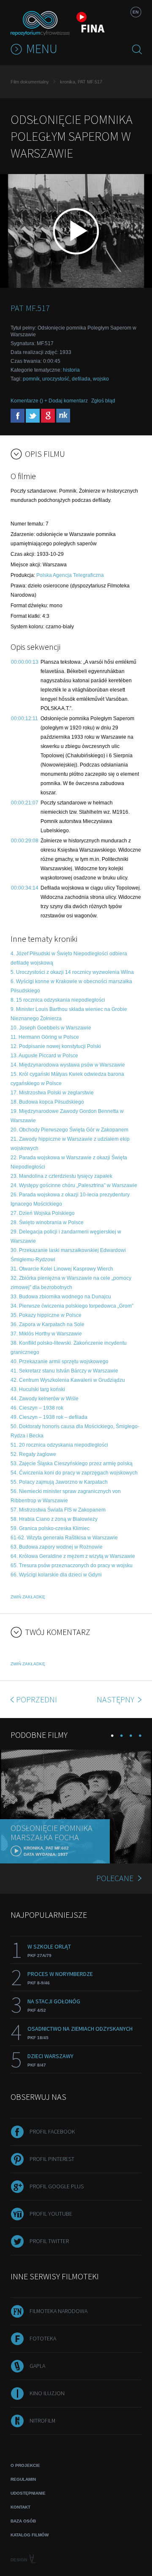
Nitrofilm (42, 2421)
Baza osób (23, 2521)
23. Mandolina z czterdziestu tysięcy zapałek (61, 1176)
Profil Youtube (51, 2214)
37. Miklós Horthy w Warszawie (46, 1334)
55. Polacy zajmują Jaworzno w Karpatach (59, 1482)
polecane (115, 1878)
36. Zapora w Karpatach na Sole (47, 1324)
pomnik (31, 379)
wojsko (101, 379)
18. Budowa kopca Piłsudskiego (47, 1102)
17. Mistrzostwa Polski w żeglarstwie (52, 1093)
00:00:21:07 (25, 803)
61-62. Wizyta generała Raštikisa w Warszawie (64, 1538)
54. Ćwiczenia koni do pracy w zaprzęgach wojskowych (74, 1473)
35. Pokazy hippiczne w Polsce (46, 1315)
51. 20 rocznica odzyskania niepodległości (59, 1445)
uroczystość (56, 379)
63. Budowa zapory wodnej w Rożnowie (57, 1547)
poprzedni (37, 1699)
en (136, 12)
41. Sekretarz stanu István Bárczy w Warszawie (64, 1371)
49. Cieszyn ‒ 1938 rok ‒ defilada (49, 1417)
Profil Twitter (49, 2241)
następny (116, 1699)
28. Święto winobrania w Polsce (47, 1222)
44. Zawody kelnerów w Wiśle (45, 1399)
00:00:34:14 (25, 888)
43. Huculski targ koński (38, 1389)
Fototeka (43, 2338)
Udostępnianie (28, 2493)
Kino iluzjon (47, 2393)
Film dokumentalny (30, 82)
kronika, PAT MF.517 (81, 82)
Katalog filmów (30, 2535)
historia (71, 370)
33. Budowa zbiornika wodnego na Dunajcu (61, 1297)
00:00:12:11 (24, 718)
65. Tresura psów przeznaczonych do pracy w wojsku (72, 1565)
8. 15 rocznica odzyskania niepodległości (58, 1000)
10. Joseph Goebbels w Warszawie (51, 1028)
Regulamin (23, 2479)
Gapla (37, 2366)
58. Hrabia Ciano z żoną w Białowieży (54, 1519)
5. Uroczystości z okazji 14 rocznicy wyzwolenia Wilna (72, 972)
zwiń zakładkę (28, 1597)
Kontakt (20, 2507)
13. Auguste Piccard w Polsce (44, 1056)
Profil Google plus (57, 2186)
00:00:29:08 (25, 841)
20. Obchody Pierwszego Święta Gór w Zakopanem (69, 1130)
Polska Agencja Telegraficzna (70, 575)
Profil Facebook (52, 2131)
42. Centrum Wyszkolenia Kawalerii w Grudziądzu (68, 1380)
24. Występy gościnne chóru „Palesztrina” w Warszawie (74, 1185)
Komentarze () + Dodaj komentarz (49, 401)
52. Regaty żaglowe (33, 1454)
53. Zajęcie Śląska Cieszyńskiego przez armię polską (72, 1464)
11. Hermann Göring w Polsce (45, 1037)
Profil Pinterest (52, 2159)
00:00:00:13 (25, 662)
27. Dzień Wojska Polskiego (43, 1213)
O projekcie (25, 2465)
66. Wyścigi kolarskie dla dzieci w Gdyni (56, 1575)
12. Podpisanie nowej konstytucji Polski (56, 1046)
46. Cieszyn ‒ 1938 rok (37, 1408)
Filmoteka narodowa (58, 2311)
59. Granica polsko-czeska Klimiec (50, 1528)
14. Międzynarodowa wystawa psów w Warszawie (68, 1065)
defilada (81, 379)
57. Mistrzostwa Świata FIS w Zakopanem (58, 1510)
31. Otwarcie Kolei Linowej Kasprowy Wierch (62, 1269)
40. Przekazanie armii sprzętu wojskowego (60, 1362)
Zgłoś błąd (103, 401)
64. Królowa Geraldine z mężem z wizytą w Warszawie (73, 1556)
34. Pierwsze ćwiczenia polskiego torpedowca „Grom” (72, 1306)
